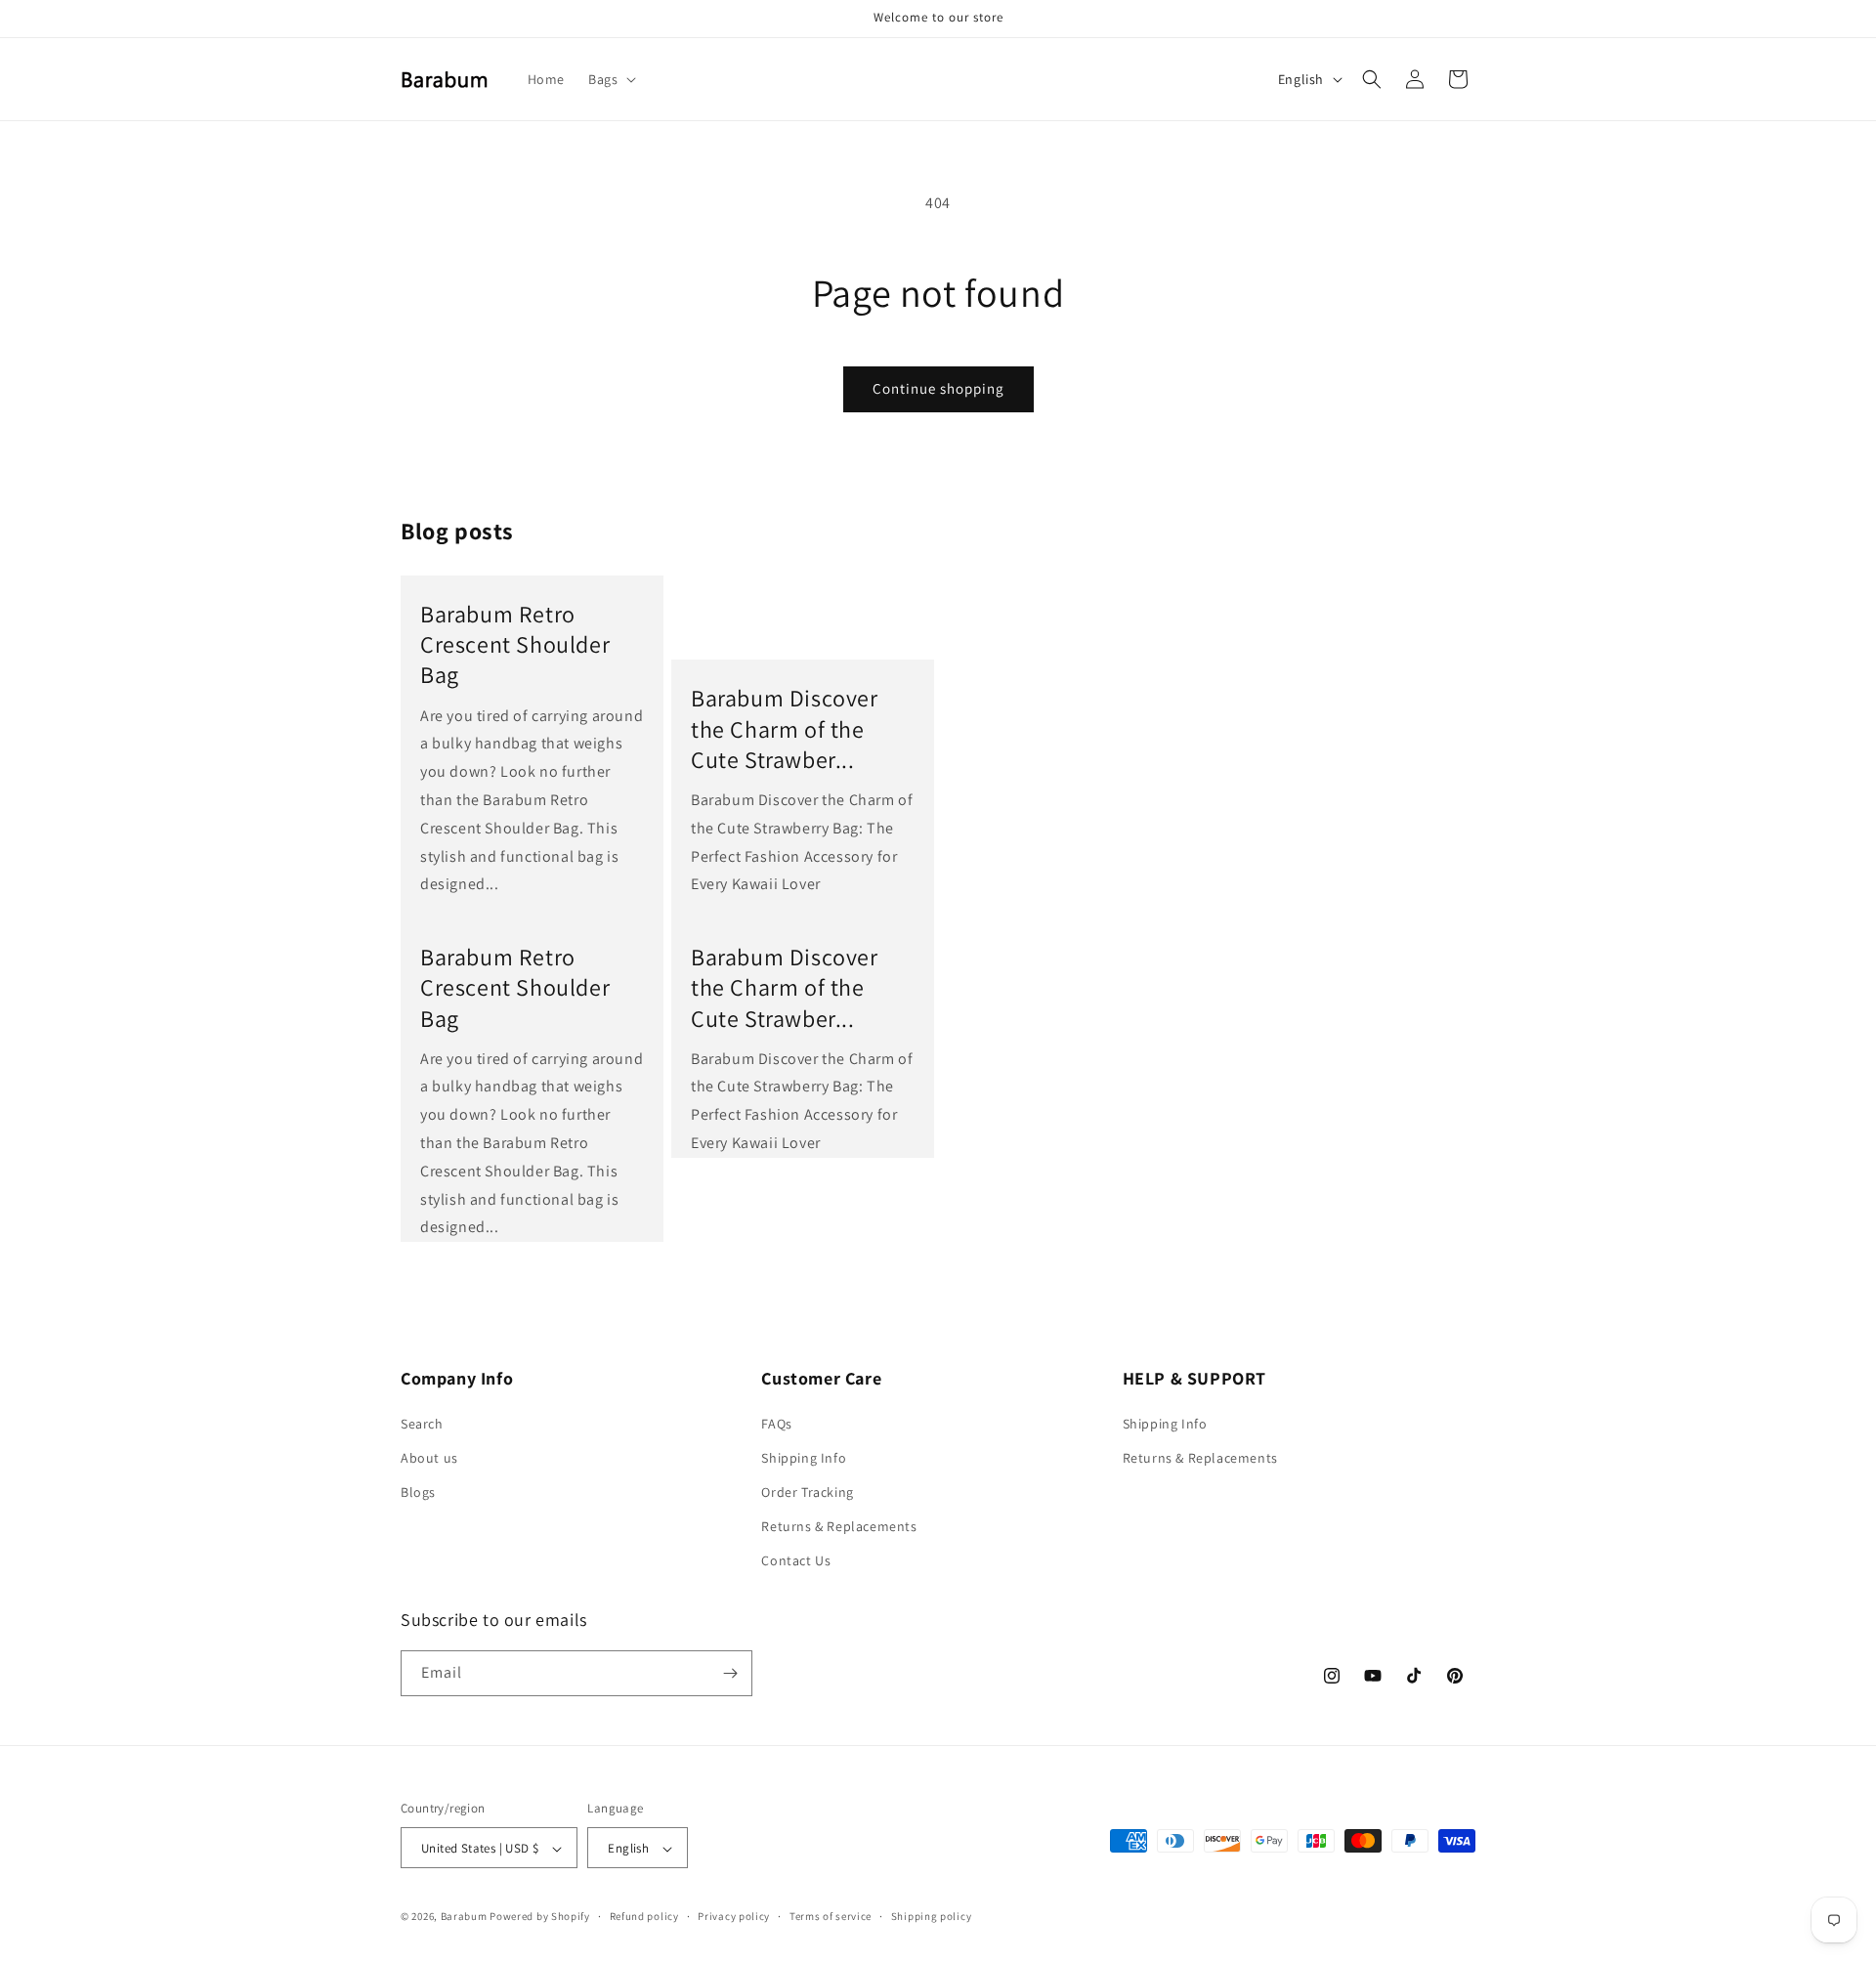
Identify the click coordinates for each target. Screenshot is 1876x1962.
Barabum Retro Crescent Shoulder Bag (515, 644)
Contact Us (796, 1561)
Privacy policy (734, 1916)
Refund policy (644, 1916)
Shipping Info (804, 1458)
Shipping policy (932, 1916)
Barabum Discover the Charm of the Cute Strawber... (785, 728)
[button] (610, 79)
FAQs (776, 1424)
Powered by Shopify (540, 1917)
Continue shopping (938, 388)
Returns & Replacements (839, 1526)
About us (429, 1458)
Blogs (418, 1492)
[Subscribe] (730, 1673)
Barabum (464, 1917)
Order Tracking (807, 1492)
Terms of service (831, 1916)
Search (422, 1424)
